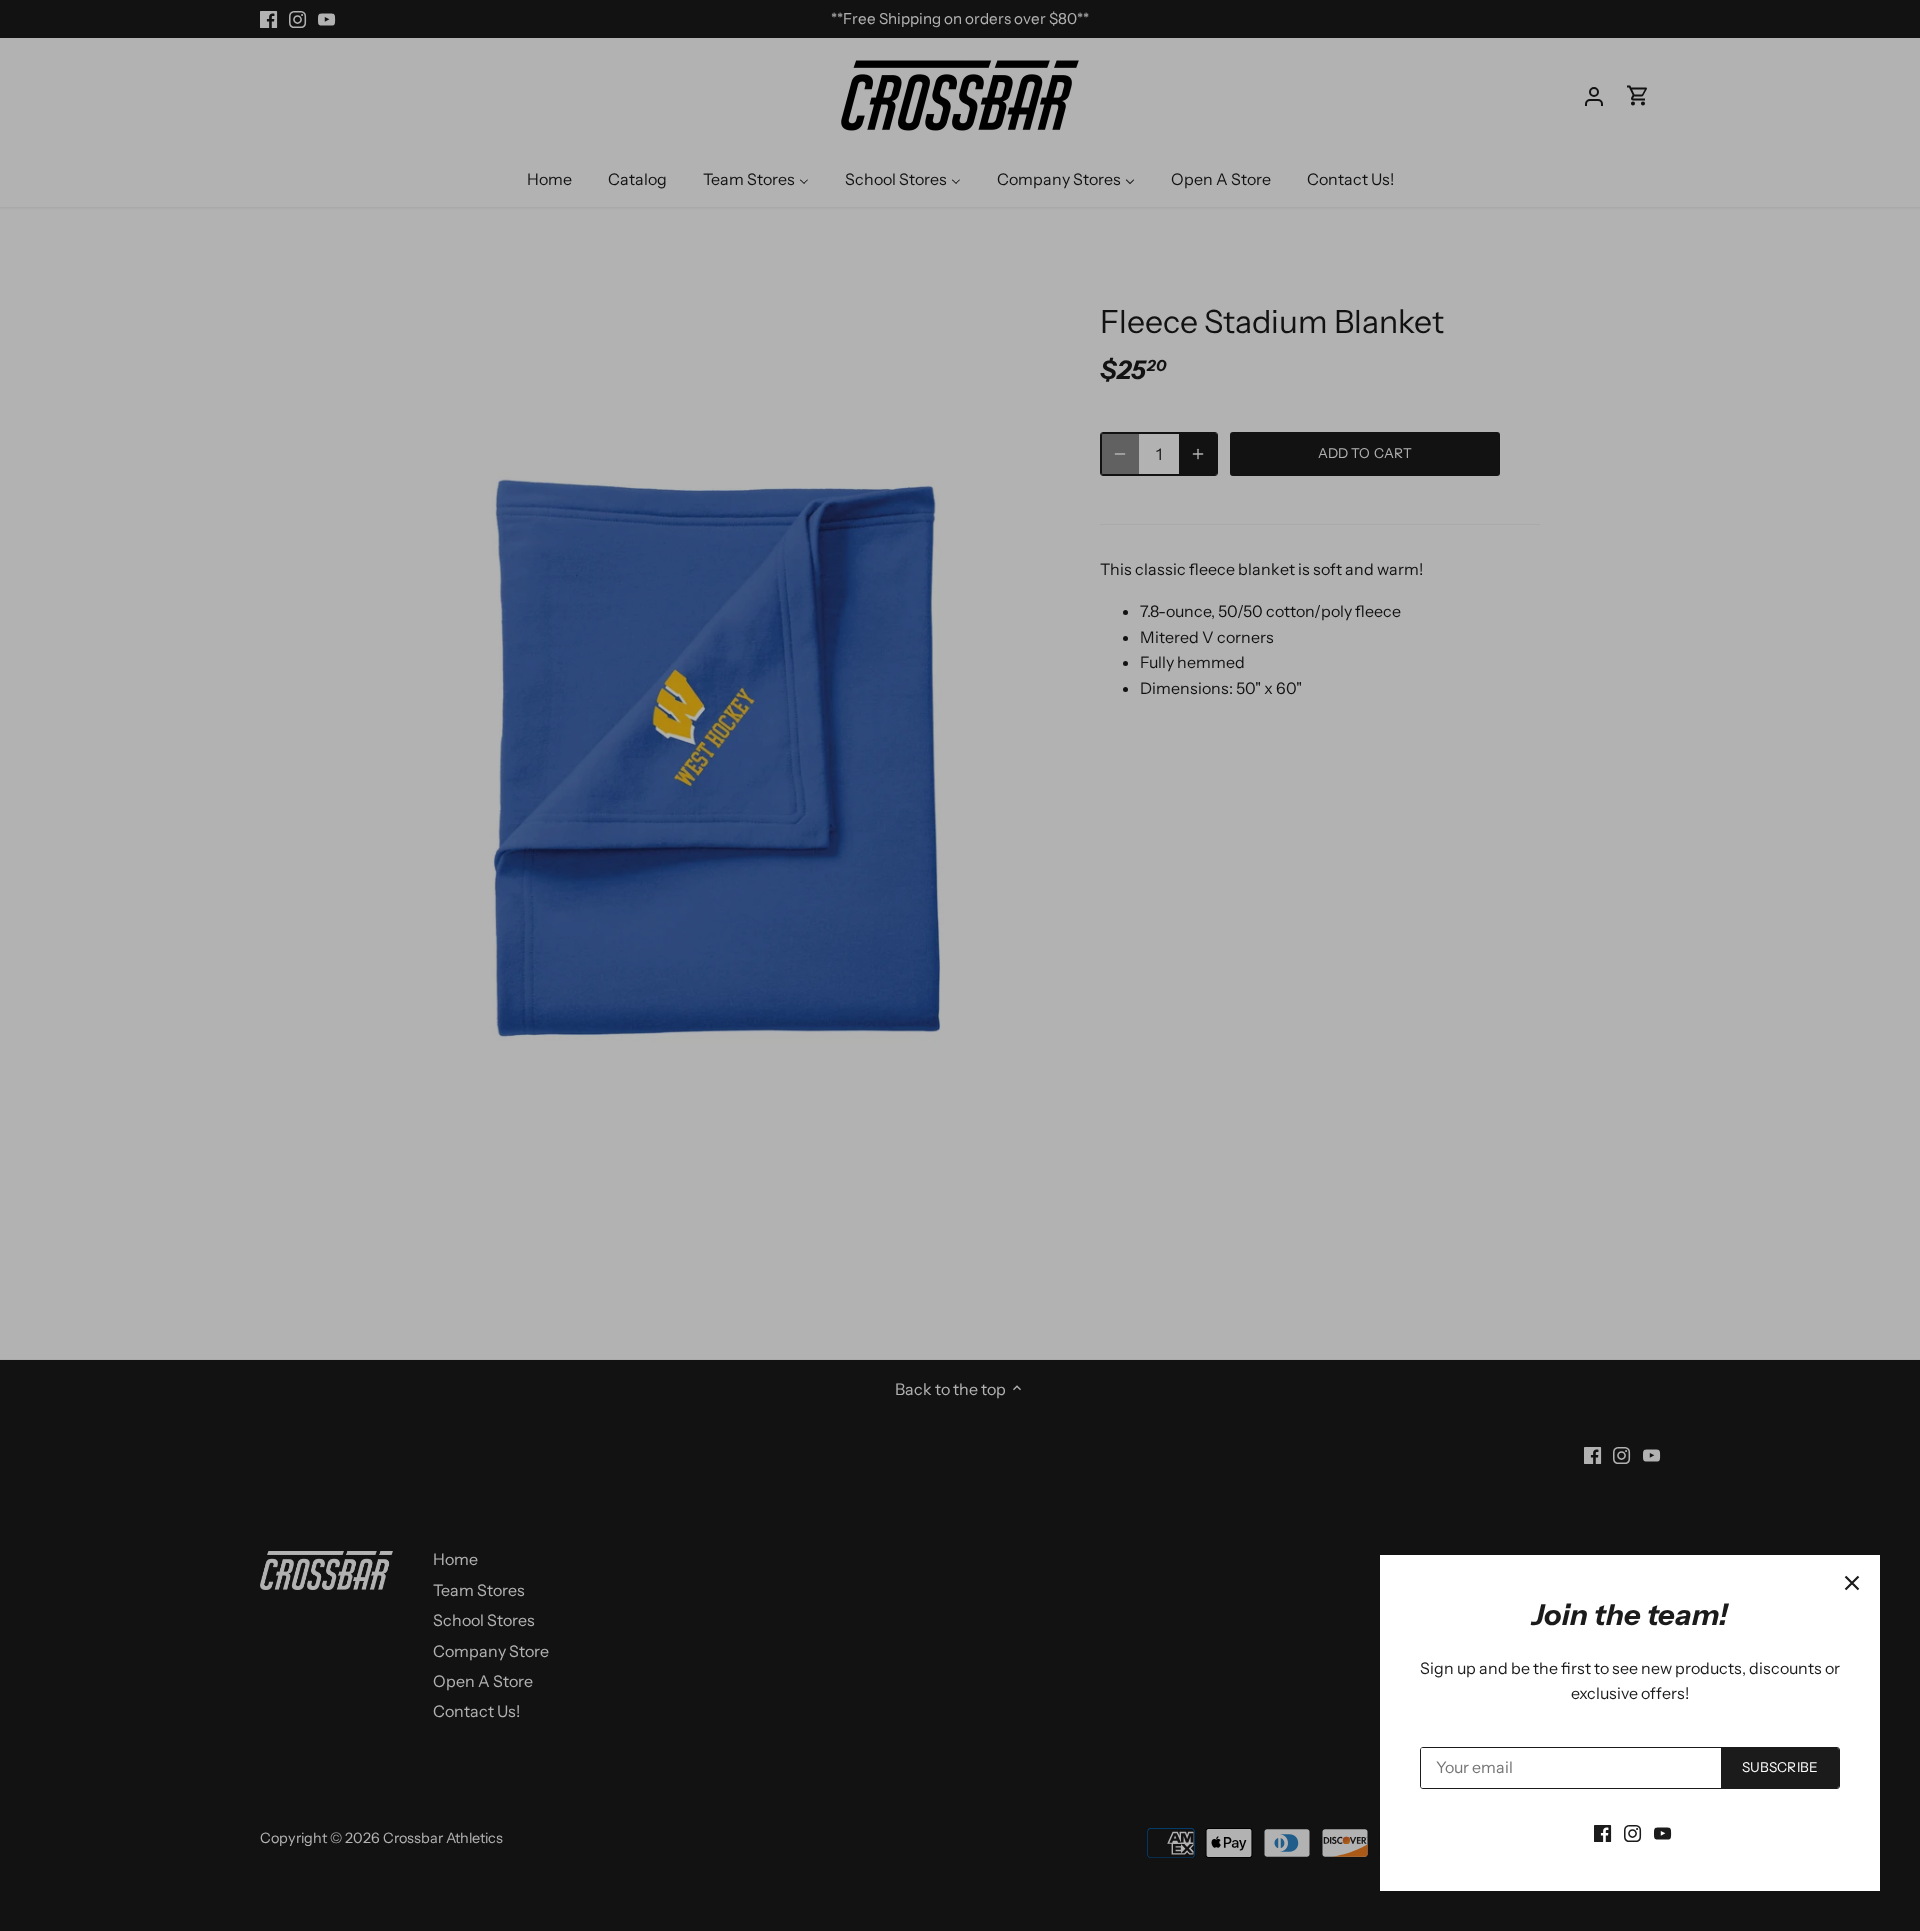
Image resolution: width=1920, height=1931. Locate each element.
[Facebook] (1602, 1832)
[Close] (1852, 1583)
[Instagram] (1632, 1832)
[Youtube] (1662, 1832)
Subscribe (1780, 1767)
